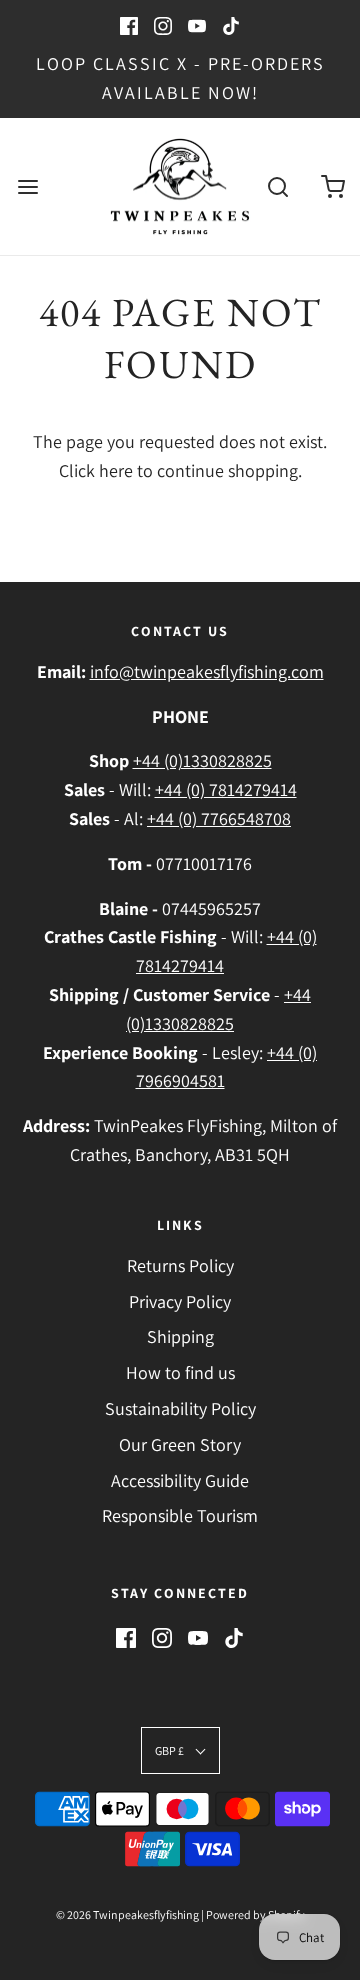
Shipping (180, 1336)
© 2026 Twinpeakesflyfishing (127, 1914)
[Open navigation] (27, 186)
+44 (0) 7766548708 (219, 818)
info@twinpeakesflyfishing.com (207, 671)
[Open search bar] (277, 186)
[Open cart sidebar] (332, 186)
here (116, 470)
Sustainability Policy (180, 1408)
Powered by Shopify (255, 1914)
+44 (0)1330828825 (202, 760)
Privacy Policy (180, 1301)
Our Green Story (180, 1444)
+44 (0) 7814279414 (226, 789)
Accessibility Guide (180, 1480)
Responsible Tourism (180, 1515)
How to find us (180, 1372)
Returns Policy (180, 1265)
